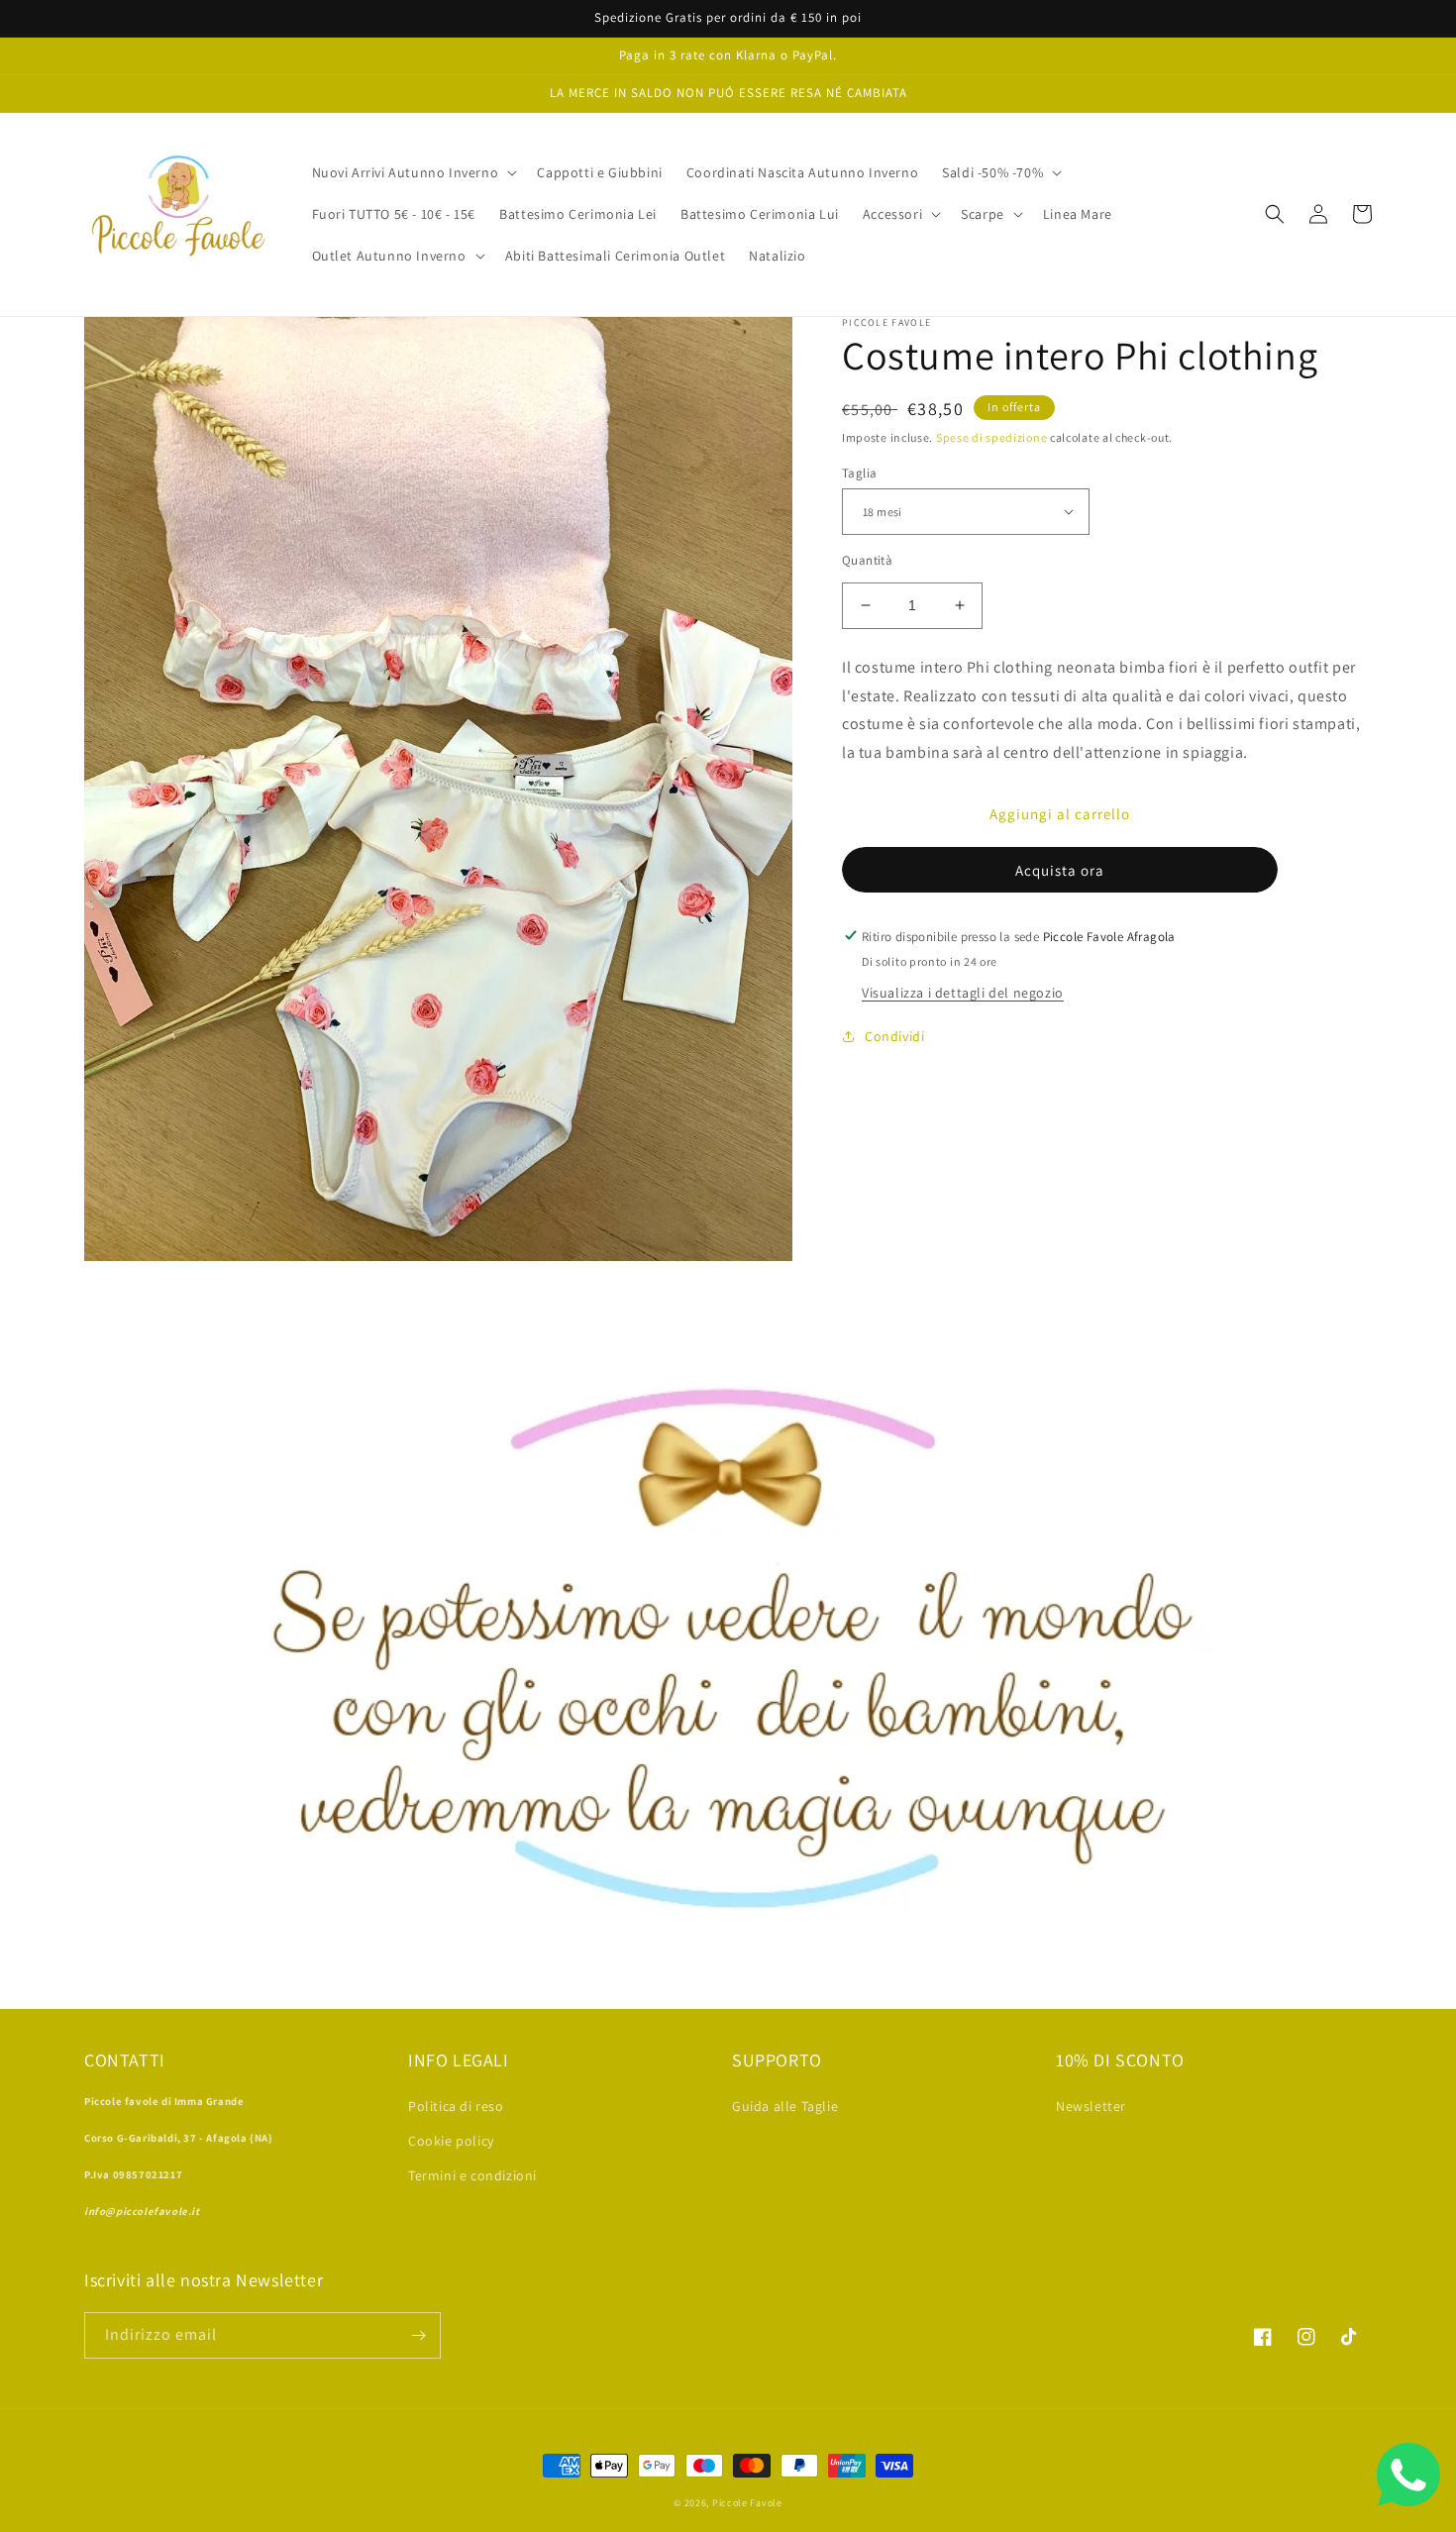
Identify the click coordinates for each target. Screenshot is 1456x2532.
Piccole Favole (747, 2503)
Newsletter (1091, 2106)
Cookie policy (451, 2141)
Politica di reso (456, 2106)
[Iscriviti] (418, 2335)
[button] (413, 172)
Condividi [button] (894, 1035)
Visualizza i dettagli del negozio (963, 992)
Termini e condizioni (472, 2175)
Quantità (867, 560)
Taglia (859, 472)
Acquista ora (1060, 869)
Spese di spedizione (991, 437)
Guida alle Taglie (785, 2106)
